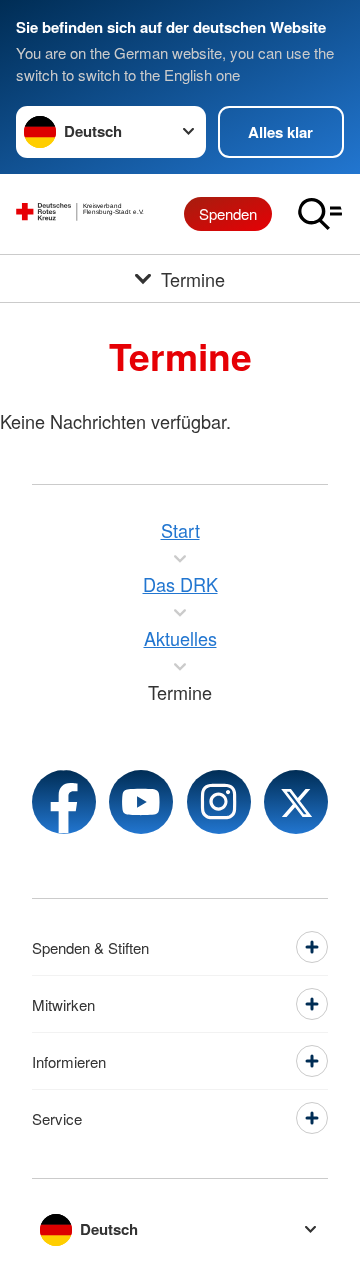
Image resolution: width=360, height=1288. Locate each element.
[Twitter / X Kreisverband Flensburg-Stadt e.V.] (296, 802)
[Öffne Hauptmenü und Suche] (320, 214)
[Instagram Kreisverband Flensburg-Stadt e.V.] (219, 802)
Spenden (228, 213)
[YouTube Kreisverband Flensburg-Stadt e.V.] (141, 802)
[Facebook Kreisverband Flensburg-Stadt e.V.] (64, 802)
